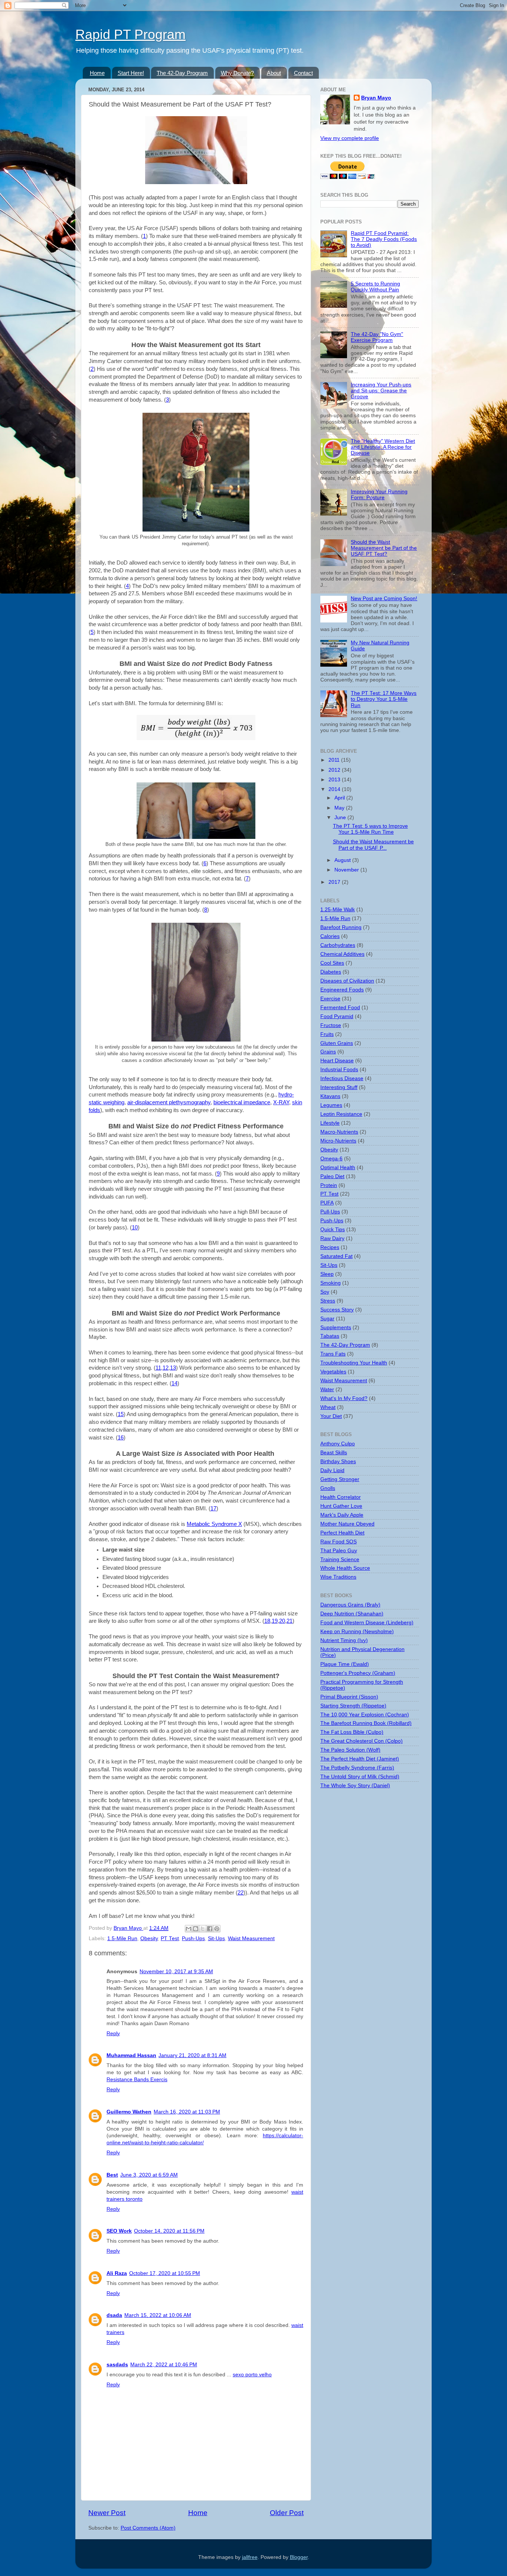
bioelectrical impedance (242, 1102)
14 (174, 1383)
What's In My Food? (344, 1398)
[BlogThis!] (196, 1929)
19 (275, 1621)
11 (158, 1368)
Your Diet (331, 1416)
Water (327, 1390)
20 (282, 1621)
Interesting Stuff (339, 1087)
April (340, 798)
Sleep (327, 1274)
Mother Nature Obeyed (347, 1524)
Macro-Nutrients (339, 1132)
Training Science (340, 1560)
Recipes (330, 1247)
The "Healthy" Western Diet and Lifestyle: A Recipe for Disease (383, 447)
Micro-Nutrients (338, 1141)
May (340, 808)
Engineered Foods (342, 990)
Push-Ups (193, 1938)
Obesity (149, 1938)
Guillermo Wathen (129, 2112)
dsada (114, 2315)
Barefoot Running (341, 927)
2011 (335, 760)
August (343, 860)
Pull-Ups (330, 1212)
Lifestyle (330, 1123)
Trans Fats (333, 1354)
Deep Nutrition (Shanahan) (352, 1614)
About (274, 73)
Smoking (331, 1283)
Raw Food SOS (338, 1542)
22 (241, 1893)
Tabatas (330, 1336)
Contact (303, 73)
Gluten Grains (337, 1043)
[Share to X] (203, 1929)
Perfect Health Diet (342, 1533)
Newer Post (107, 2513)
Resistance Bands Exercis (137, 2080)
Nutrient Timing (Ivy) (344, 1640)
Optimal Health (338, 1168)
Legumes (331, 1105)
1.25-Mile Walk (338, 910)
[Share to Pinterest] (217, 1929)
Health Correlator (341, 1497)
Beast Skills (334, 1453)
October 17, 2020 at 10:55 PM (165, 2273)
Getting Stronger (340, 1479)
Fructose (331, 1025)
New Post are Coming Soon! (384, 599)
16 (121, 1438)
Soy (325, 1292)
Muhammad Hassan (131, 2055)
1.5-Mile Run (122, 1938)
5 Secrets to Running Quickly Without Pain (375, 287)
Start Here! (131, 73)
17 (213, 1508)
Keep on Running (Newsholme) (357, 1632)
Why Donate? (237, 73)
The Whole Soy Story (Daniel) (355, 1786)
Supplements (336, 1328)
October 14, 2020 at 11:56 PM (169, 2231)
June (341, 818)
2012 (335, 770)
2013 (335, 780)
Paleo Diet (332, 1176)
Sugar (327, 1319)
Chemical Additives (342, 954)
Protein (329, 1185)
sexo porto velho (252, 2375)
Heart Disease (337, 1061)
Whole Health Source (345, 1568)
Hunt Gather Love (341, 1506)
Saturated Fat (336, 1256)
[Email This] (189, 1929)
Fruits (327, 1034)
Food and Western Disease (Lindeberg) (367, 1623)
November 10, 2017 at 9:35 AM (176, 1972)
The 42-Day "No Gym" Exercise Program (377, 337)
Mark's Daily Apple (342, 1515)
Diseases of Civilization (347, 981)
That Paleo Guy (339, 1551)
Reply (113, 2034)
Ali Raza (117, 2273)
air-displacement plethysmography (169, 1102)
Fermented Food (340, 1008)
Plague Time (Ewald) (345, 1664)
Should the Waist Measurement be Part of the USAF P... (373, 845)
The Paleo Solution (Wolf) (350, 1750)
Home (97, 73)
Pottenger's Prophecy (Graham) (358, 1673)
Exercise (330, 999)
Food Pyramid (337, 1016)
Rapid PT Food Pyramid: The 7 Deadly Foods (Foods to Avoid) (384, 239)
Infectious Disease (342, 1078)
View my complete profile (350, 138)
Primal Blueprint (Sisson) (349, 1697)
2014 (335, 789)
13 (173, 1368)
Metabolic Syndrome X (214, 1524)
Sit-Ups (216, 1938)
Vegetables (333, 1372)
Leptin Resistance (341, 1114)
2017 (335, 882)
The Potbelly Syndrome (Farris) (357, 1768)
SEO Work (119, 2231)
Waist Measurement (251, 1938)
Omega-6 (331, 1159)
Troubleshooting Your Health (354, 1363)
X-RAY (281, 1102)
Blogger (299, 2557)
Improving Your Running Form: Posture (379, 495)
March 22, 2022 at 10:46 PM (164, 2365)
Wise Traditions (338, 1577)
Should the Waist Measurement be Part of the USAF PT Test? (384, 548)
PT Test (170, 1938)
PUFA (327, 1203)
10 (135, 1227)
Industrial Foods (339, 1070)
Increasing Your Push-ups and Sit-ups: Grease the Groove (381, 391)
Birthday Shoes (338, 1462)
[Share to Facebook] (210, 1929)
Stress (328, 1301)
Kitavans (330, 1096)
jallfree (250, 2557)
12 (166, 1368)
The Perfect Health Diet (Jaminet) (360, 1759)
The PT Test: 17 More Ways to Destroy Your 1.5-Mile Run (384, 699)
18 (267, 1621)
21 (290, 1621)
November (347, 870)
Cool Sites (332, 963)
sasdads (117, 2365)
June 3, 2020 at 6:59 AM (149, 2175)
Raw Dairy (332, 1238)
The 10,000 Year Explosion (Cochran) (365, 1715)
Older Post (287, 2513)
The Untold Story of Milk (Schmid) (360, 1777)
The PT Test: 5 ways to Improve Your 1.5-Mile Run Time (370, 829)
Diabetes (331, 972)
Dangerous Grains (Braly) (350, 1605)
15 (121, 1414)
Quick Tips (333, 1230)
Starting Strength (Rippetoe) (353, 1706)
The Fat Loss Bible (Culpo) (352, 1732)
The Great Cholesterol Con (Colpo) (362, 1741)
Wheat (328, 1407)
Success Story (337, 1310)
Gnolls (328, 1488)
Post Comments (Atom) (148, 2528)
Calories (330, 936)
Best (112, 2175)
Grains (328, 1052)
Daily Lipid (332, 1470)
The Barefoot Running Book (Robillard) (366, 1723)
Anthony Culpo (338, 1444)
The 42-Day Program (182, 73)
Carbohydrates (338, 945)
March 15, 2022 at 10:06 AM (158, 2315)
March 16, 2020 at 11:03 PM (187, 2112)
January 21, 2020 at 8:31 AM (192, 2055)
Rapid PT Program (130, 34)
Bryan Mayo (128, 1928)
